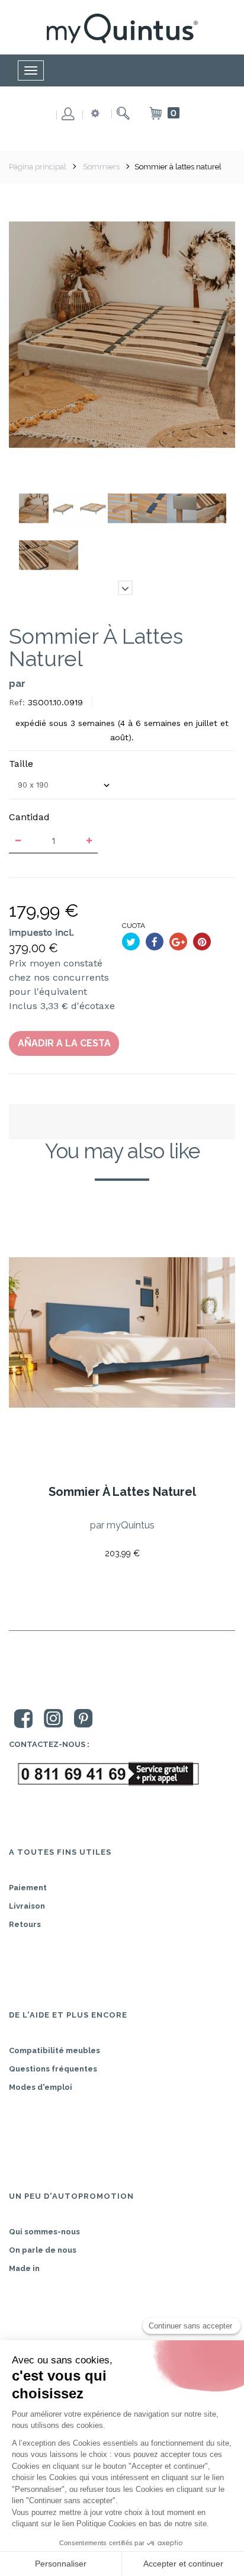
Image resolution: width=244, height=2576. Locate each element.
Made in (24, 2268)
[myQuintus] (122, 28)
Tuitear (131, 942)
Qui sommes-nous (44, 2232)
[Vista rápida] (53, 1532)
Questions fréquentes (53, 2069)
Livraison (27, 1906)
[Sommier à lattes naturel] (34, 508)
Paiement (28, 1888)
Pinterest (202, 942)
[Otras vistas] (125, 492)
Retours (25, 1924)
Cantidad (29, 817)
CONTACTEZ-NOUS (47, 1744)
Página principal (38, 167)
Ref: (17, 702)
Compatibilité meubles (54, 2050)
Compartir (155, 942)
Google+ (178, 942)
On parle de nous (43, 2250)
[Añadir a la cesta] (24, 1532)
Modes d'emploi (41, 2087)
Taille (23, 764)
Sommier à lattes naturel (122, 1492)
